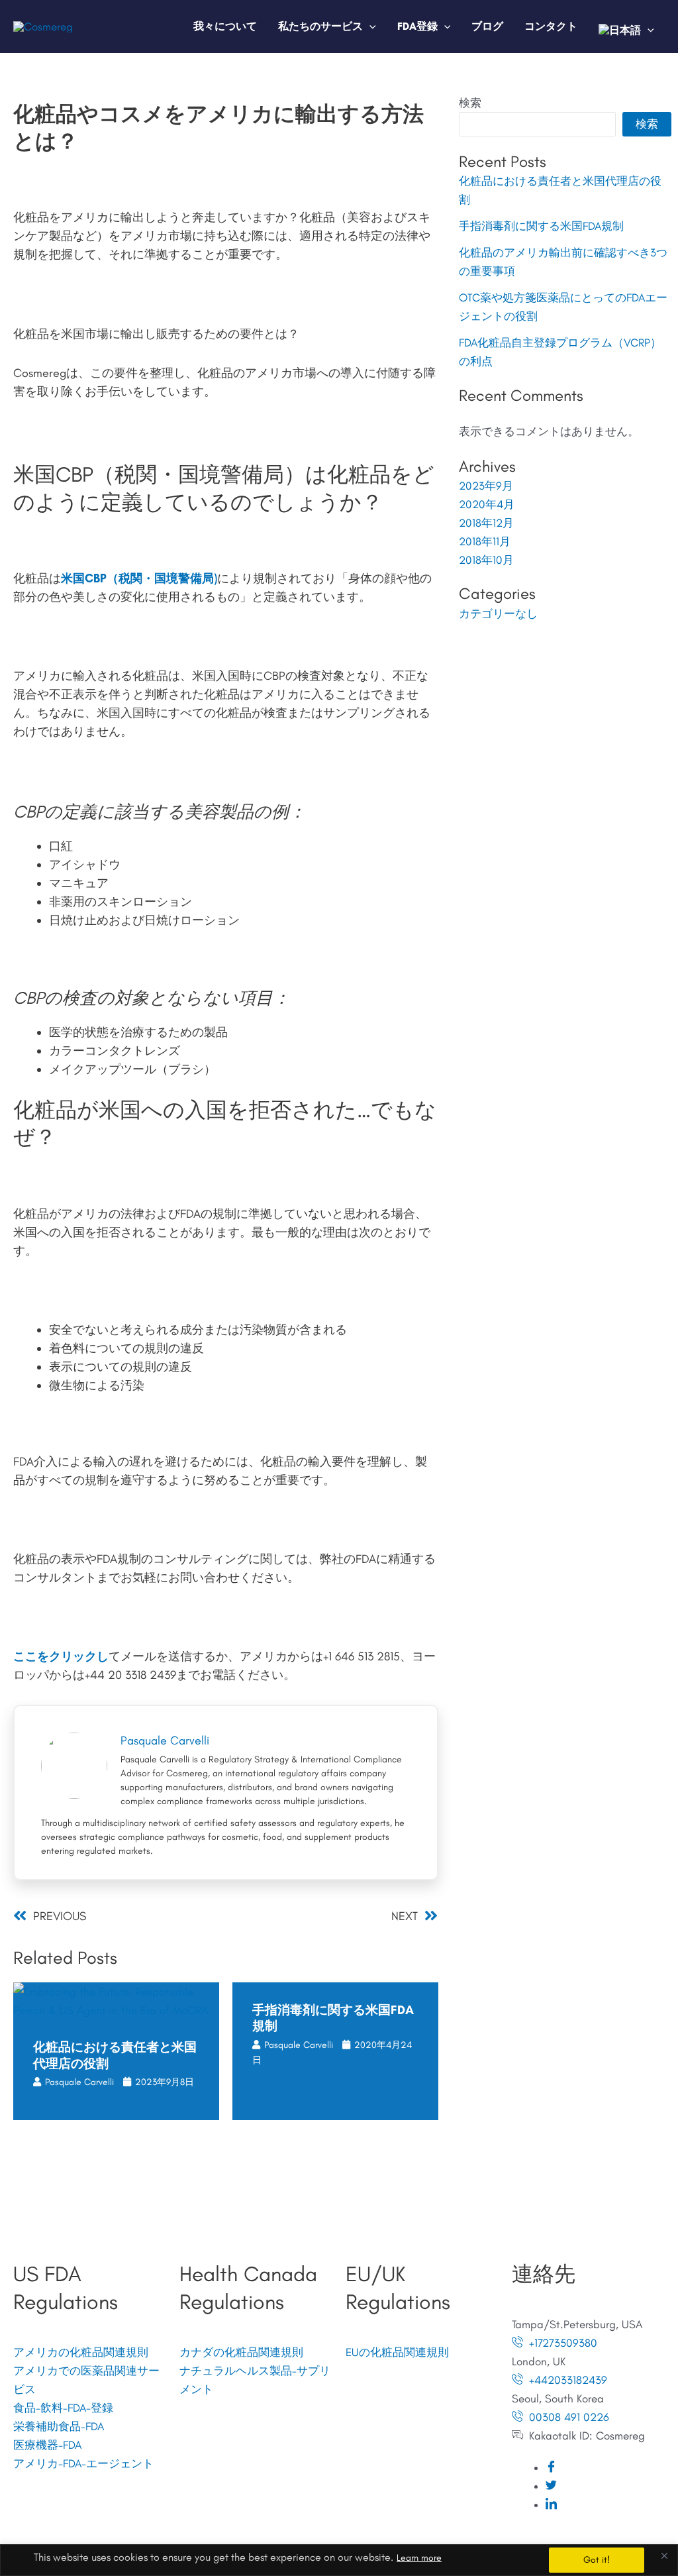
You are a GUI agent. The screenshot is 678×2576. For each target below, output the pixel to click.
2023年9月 (486, 486)
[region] (339, 2560)
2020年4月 (487, 504)
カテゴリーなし (498, 614)
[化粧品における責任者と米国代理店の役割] (116, 1999)
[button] (369, 26)
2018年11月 (485, 541)
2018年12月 (486, 523)
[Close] (664, 2555)
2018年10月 (486, 560)
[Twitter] (551, 2486)
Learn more (419, 2558)
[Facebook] (551, 2467)
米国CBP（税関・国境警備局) (139, 578)
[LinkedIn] (551, 2504)
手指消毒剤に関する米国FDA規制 (541, 226)
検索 (470, 103)
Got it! (597, 2560)
